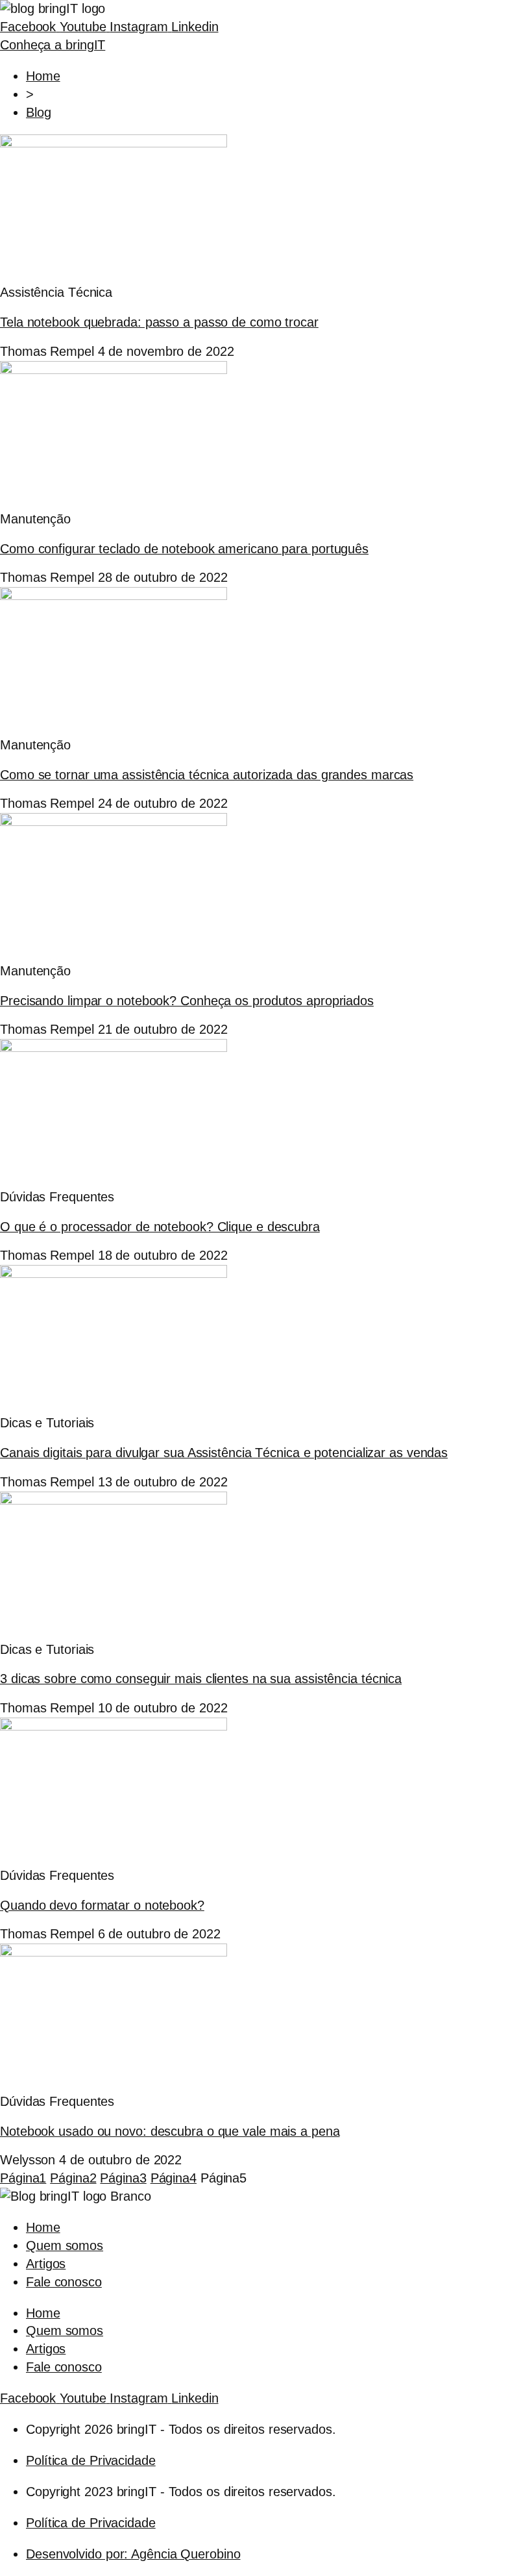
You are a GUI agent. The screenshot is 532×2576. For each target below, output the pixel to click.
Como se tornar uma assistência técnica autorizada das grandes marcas (207, 775)
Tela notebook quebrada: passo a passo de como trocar (159, 322)
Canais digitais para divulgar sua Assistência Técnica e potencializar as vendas (224, 1453)
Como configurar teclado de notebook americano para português (184, 549)
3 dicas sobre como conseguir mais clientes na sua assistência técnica (201, 1679)
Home (43, 2227)
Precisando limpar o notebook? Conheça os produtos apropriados (187, 1001)
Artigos (46, 2264)
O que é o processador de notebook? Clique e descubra (160, 1227)
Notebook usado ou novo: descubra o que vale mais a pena (170, 2131)
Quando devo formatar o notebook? (102, 1905)
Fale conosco (64, 2282)
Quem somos (65, 2245)
